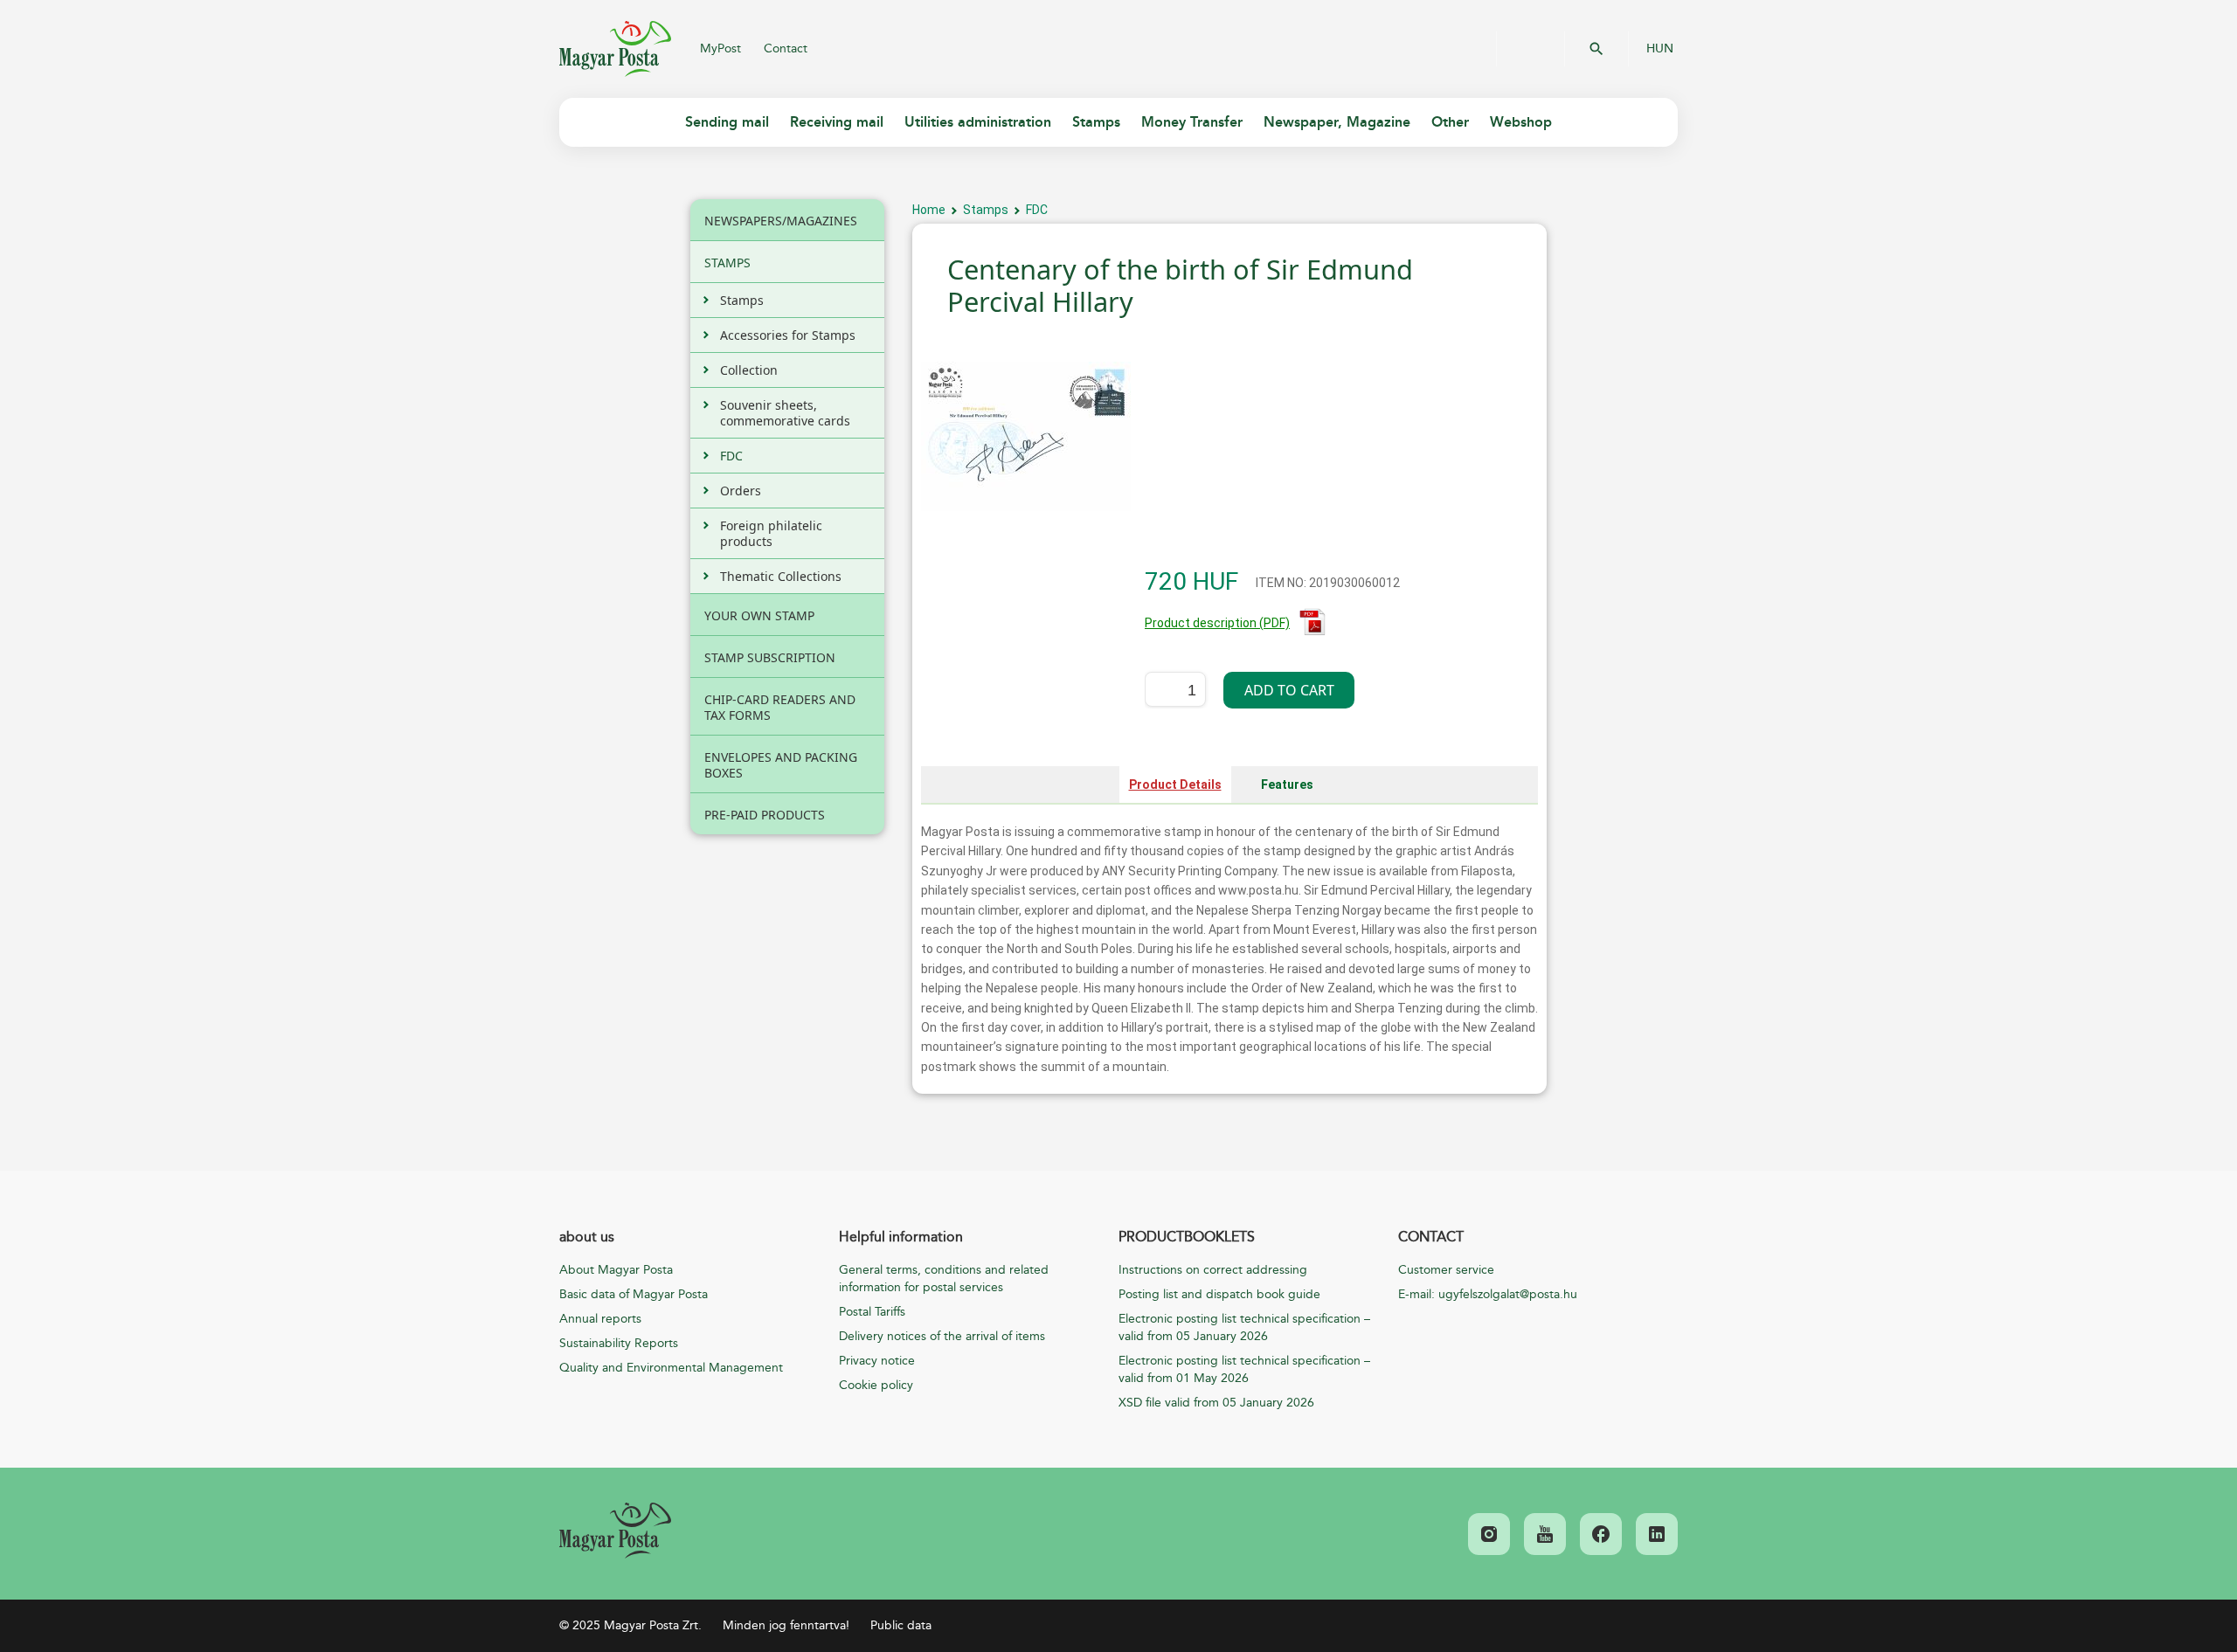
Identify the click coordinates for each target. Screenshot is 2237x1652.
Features (1287, 785)
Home (929, 210)
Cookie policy (876, 1385)
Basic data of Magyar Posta (634, 1294)
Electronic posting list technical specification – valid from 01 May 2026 (1244, 1369)
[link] (615, 1531)
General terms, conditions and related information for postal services (944, 1279)
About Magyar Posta (616, 1270)
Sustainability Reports (619, 1343)
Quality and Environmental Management (671, 1368)
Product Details (1175, 785)
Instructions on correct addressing (1213, 1270)
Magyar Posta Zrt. (615, 49)
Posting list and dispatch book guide (1219, 1294)
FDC (1037, 210)
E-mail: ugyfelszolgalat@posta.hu (1488, 1294)
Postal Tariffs (872, 1312)
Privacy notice (877, 1361)
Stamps (986, 210)
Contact (786, 48)
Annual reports (600, 1319)
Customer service (1446, 1270)
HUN (1660, 49)
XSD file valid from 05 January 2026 (1216, 1403)
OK (1596, 49)
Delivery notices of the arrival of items (942, 1336)
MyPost (720, 48)
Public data (901, 1625)
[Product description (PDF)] (1312, 632)
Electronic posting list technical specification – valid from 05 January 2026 (1244, 1327)
